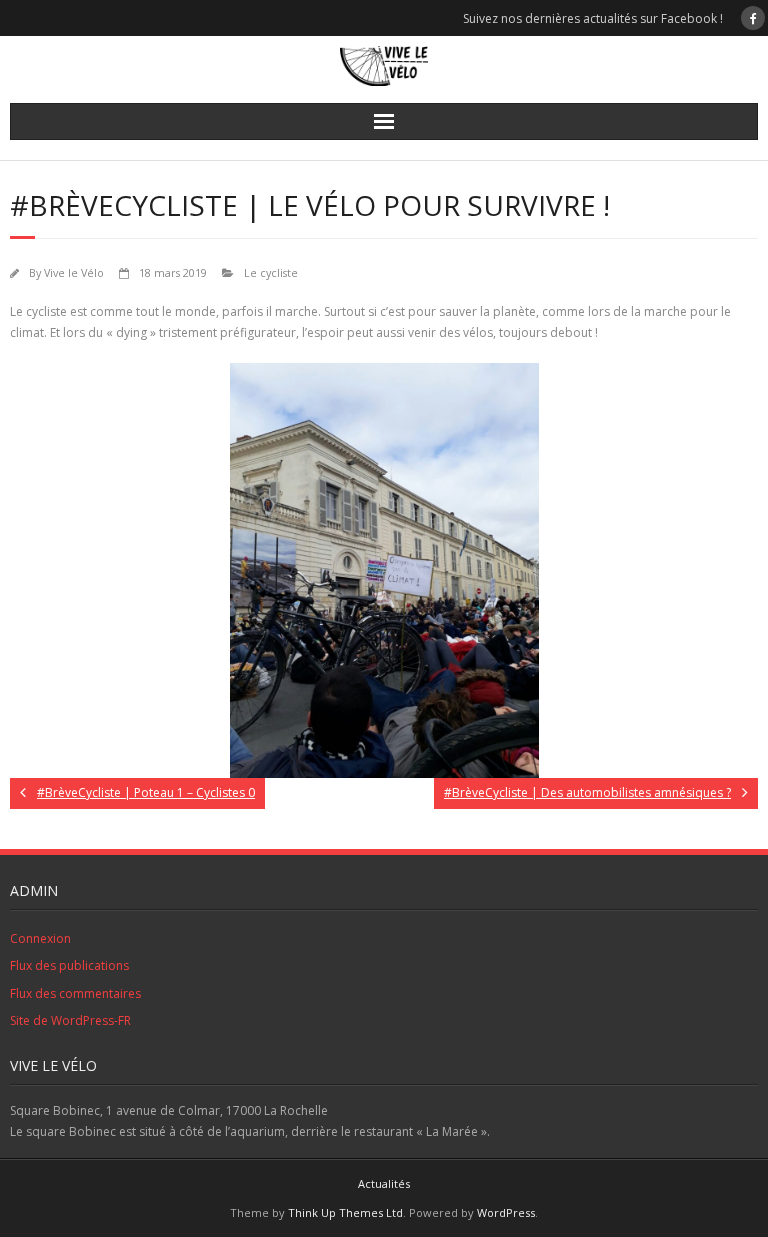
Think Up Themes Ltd (345, 1212)
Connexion (40, 938)
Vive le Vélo (74, 272)
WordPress (506, 1212)
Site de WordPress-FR (70, 1020)
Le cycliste (271, 272)
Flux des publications (69, 965)
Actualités (384, 1183)
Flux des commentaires (75, 993)
